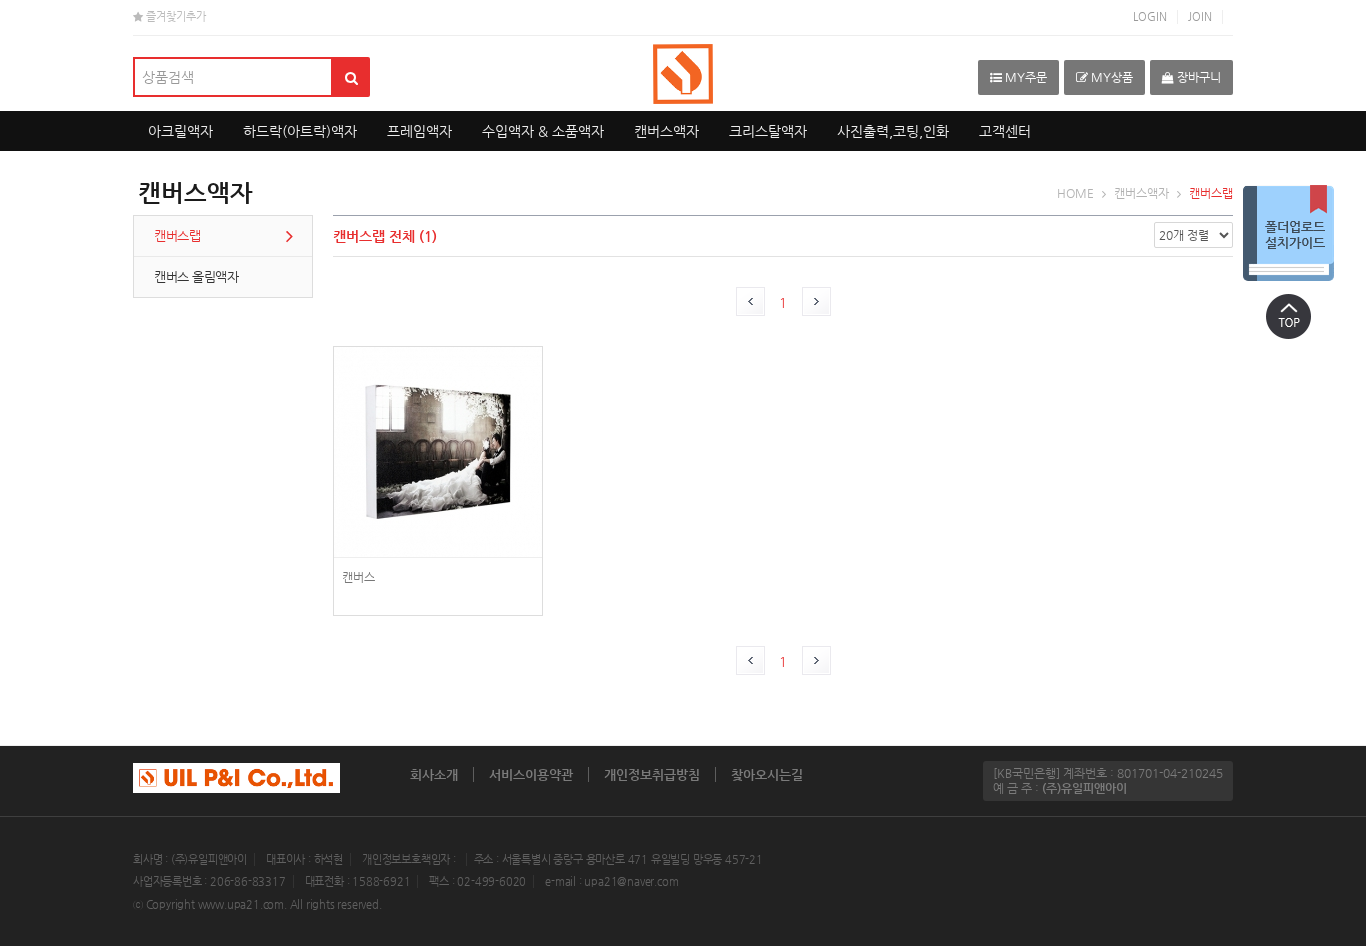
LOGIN (1150, 16)
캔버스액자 (666, 131)
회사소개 (434, 774)
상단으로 (1288, 316)
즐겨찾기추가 (174, 16)
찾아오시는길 (767, 774)
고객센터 (1005, 131)
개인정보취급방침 (652, 774)
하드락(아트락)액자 (300, 131)
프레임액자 (419, 131)
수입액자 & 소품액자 (543, 131)
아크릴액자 (180, 131)
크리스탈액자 (768, 131)
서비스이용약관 (531, 774)
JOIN (1200, 16)
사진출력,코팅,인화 (893, 131)
